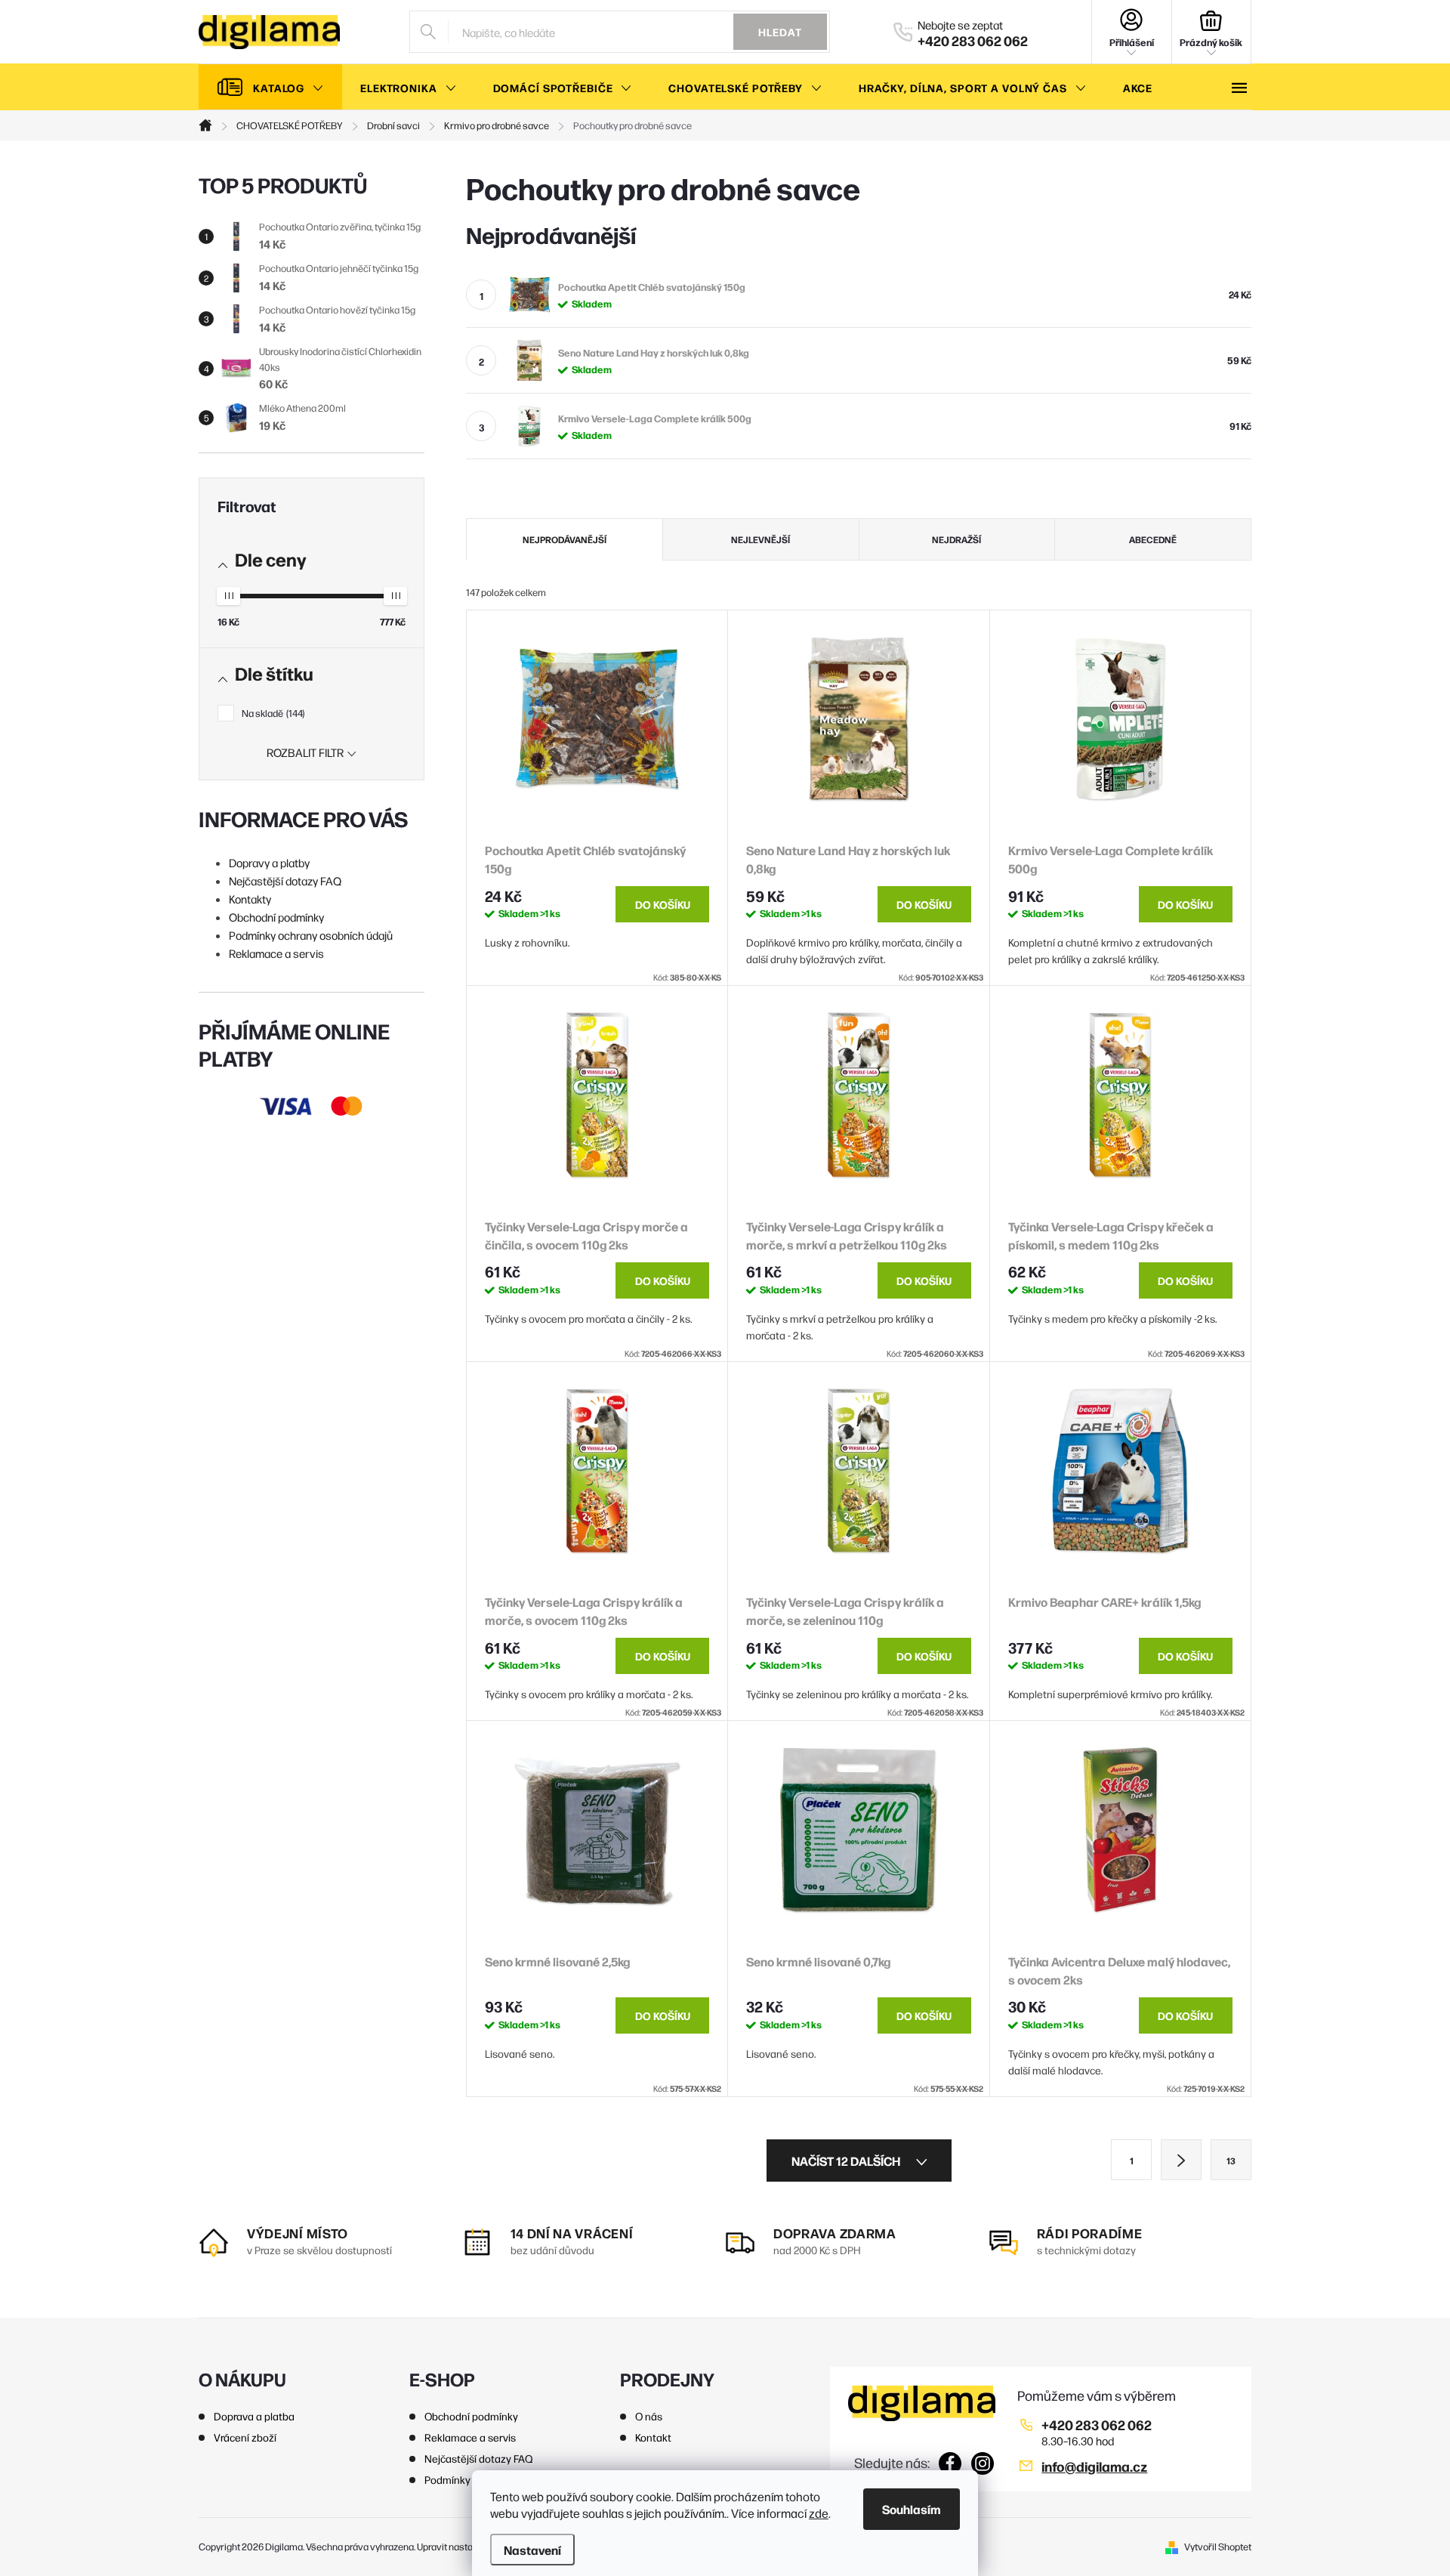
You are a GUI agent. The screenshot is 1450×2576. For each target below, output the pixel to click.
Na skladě (272, 713)
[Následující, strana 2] (1181, 2160)
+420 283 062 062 (1097, 2425)
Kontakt (653, 2437)
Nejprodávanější (565, 539)
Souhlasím (912, 2509)
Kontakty (250, 899)
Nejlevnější (760, 539)
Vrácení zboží (245, 2437)
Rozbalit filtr (305, 752)
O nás (649, 2416)
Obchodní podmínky (276, 917)
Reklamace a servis (276, 953)
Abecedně (1153, 539)
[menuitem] (270, 88)
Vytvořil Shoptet (1218, 2546)
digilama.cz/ (983, 2463)
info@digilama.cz (1094, 2466)
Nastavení (532, 2550)
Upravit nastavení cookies (471, 2546)
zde (819, 2513)
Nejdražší (956, 539)
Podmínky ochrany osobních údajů (311, 935)
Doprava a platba (254, 2416)
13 (1231, 2161)
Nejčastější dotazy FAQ (285, 880)
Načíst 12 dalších (847, 2161)
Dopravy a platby (269, 862)
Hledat (780, 32)
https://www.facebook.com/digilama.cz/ (950, 2463)
